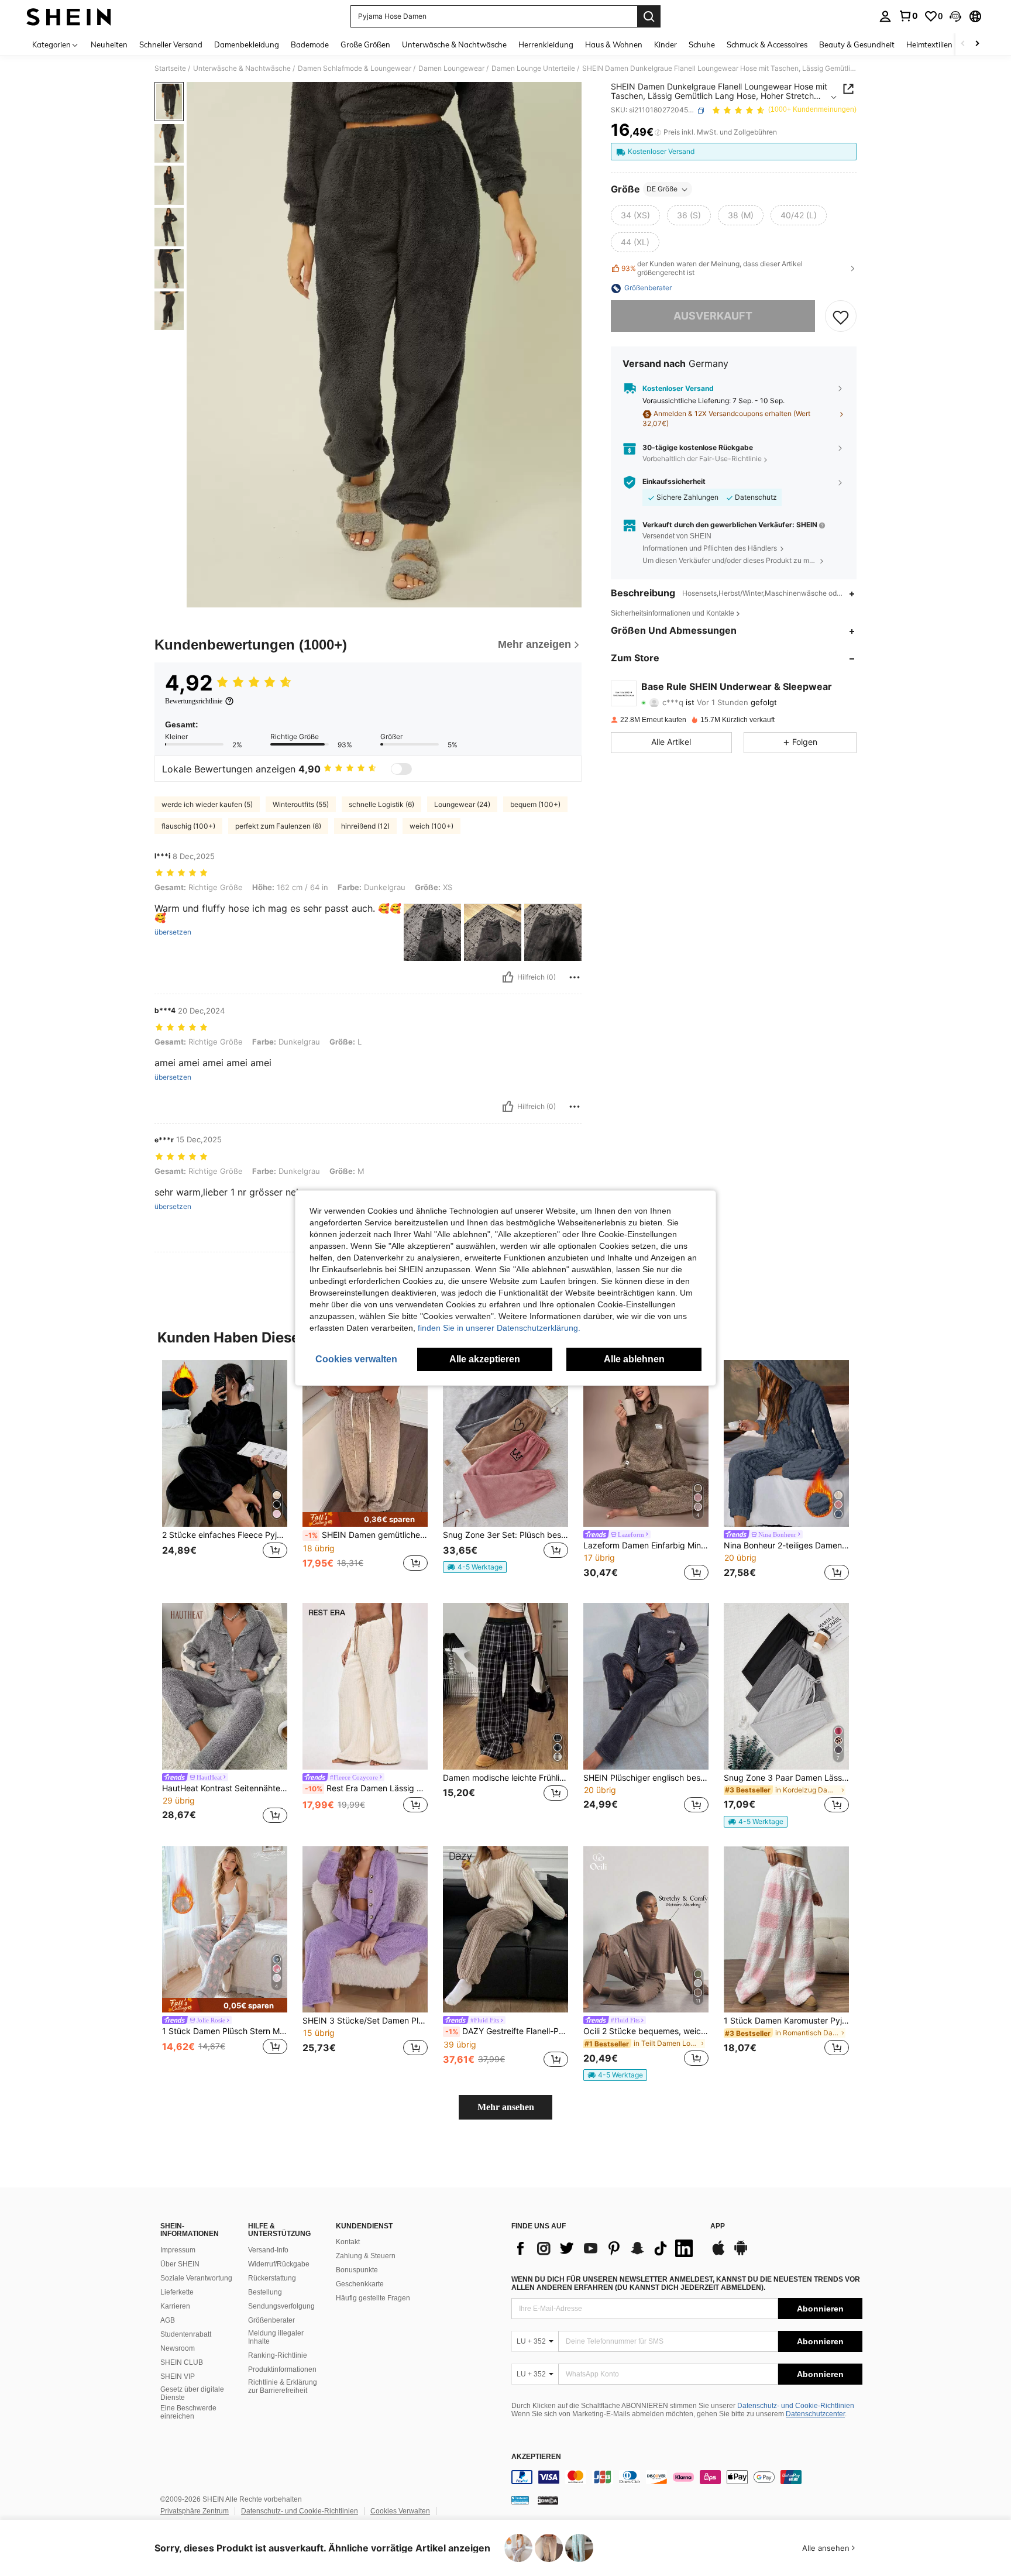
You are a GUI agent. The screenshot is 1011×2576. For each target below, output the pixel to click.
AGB (168, 2320)
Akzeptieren (536, 2457)
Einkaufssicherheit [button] (674, 482)
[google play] (741, 2254)
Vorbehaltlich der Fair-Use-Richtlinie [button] (702, 459)
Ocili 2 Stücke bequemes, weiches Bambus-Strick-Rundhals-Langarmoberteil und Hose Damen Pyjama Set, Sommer (646, 2031)
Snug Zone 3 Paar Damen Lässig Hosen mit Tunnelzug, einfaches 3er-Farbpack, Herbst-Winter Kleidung (786, 1778)
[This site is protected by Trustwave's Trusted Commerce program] (520, 2500)
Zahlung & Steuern (366, 2256)
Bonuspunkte (357, 2270)
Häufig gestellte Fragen (373, 2298)
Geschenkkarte (360, 2284)
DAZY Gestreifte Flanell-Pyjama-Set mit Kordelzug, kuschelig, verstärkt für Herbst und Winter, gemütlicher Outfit (507, 2031)
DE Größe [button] (662, 189)
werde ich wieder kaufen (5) (207, 804)
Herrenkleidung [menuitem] (546, 44)
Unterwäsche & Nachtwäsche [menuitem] (454, 44)
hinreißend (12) (365, 826)
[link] (908, 16)
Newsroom (178, 2348)
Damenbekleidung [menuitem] (247, 44)
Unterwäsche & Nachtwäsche (242, 68)
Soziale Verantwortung (196, 2278)
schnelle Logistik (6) (381, 804)
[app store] (718, 2254)
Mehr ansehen (506, 2107)
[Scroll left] (963, 44)
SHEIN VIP (178, 2376)
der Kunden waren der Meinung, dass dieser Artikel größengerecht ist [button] (712, 269)
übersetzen (173, 932)
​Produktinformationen (282, 2369)
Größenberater (271, 2320)
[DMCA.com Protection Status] (548, 2500)
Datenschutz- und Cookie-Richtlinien (796, 2406)
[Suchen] (649, 16)
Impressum (178, 2250)
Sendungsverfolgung (281, 2306)
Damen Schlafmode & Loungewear (355, 68)
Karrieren (175, 2306)
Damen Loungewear (451, 68)
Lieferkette (177, 2292)
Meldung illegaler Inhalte (276, 2337)
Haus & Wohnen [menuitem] (614, 44)
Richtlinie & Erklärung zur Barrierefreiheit (283, 2386)
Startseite (170, 68)
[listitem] (225, 1472)
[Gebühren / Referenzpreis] (658, 133)
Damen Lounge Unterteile (533, 68)
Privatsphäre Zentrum (195, 2511)
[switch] (401, 769)
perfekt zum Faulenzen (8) (278, 826)
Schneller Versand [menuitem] (171, 44)
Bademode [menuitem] (310, 44)
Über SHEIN (180, 2264)
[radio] (635, 216)
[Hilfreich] (508, 977)
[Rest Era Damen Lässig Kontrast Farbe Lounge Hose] (365, 1686)
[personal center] (885, 16)
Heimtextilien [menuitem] (929, 44)
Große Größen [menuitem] (365, 44)
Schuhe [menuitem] (702, 44)
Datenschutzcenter (815, 2414)
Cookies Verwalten (400, 2511)
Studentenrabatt (186, 2334)
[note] (365, 1519)
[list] (605, 2248)
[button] (955, 16)
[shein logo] (69, 16)
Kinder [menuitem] (666, 44)
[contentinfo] (687, 2477)
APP (718, 2226)
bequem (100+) (535, 804)
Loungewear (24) (462, 804)
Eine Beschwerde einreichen (188, 2412)
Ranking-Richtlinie (278, 2355)
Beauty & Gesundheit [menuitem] (857, 44)
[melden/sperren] (575, 977)
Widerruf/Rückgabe (279, 2264)
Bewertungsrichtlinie (194, 701)
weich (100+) (431, 826)
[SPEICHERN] (841, 317)
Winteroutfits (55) (301, 804)
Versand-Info (268, 2250)
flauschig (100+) (188, 826)
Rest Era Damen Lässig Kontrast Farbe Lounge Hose (366, 1788)
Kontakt (348, 2242)
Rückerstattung (272, 2278)
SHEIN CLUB (182, 2362)
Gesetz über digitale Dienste (192, 2393)
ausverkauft (713, 316)
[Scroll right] (977, 44)
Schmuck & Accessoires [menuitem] (767, 44)
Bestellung (265, 2292)
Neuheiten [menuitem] (109, 44)
